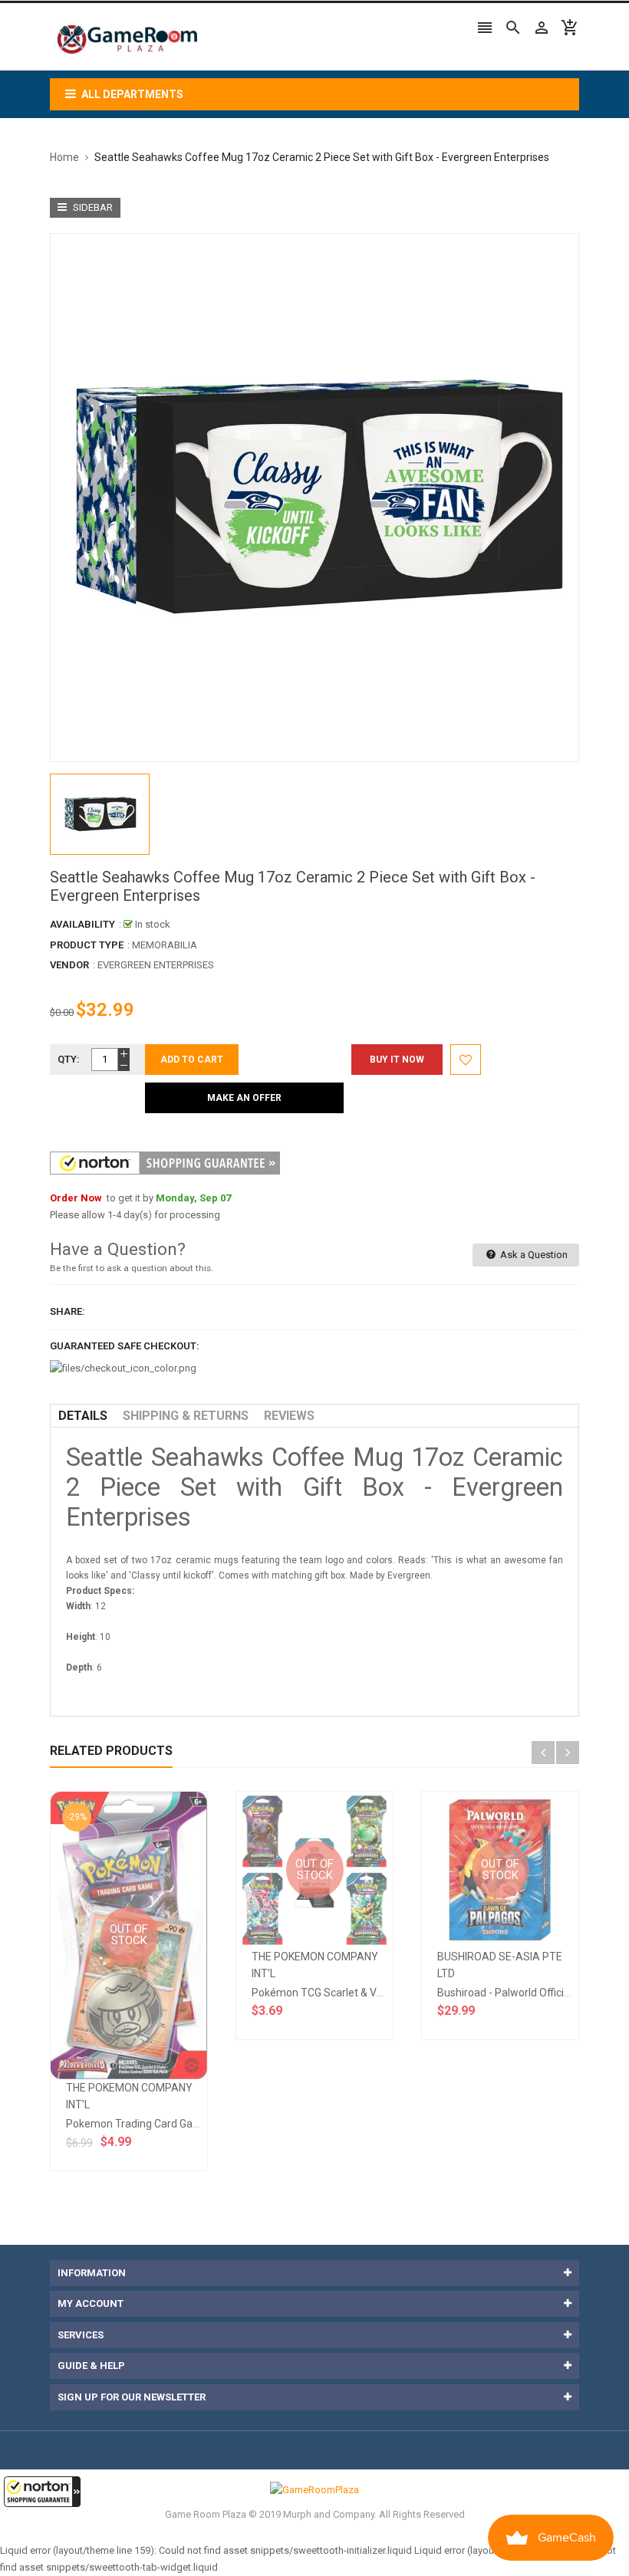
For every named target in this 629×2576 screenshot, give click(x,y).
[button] (42, 2492)
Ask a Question (533, 1255)
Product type (87, 945)
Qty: (69, 1059)
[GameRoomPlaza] (314, 2489)
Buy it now (397, 1060)
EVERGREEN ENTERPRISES (156, 965)
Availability (82, 924)
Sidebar (92, 207)
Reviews (289, 1416)
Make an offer (244, 1098)
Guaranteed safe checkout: (125, 1346)
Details (83, 1416)
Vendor (69, 965)
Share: (68, 1311)
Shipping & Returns (186, 1416)
